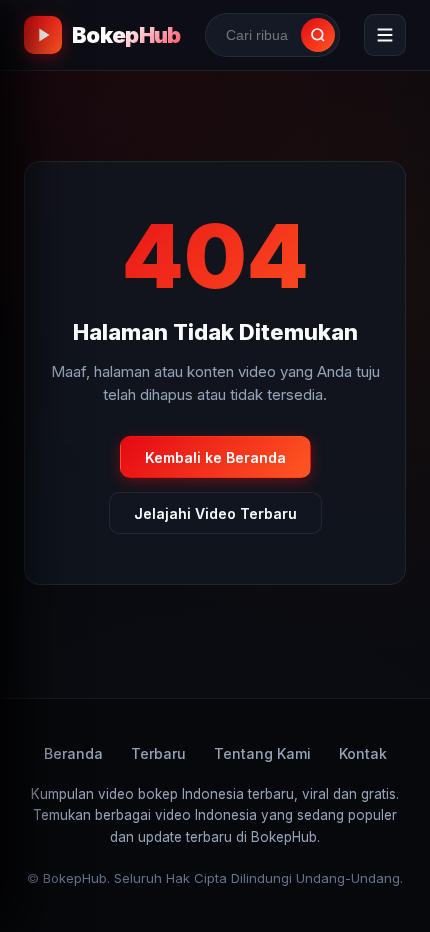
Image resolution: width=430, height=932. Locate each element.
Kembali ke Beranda (215, 457)
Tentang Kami (262, 753)
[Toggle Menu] (385, 35)
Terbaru (158, 753)
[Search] (318, 35)
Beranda (73, 753)
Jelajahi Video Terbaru (215, 513)
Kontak (363, 753)
